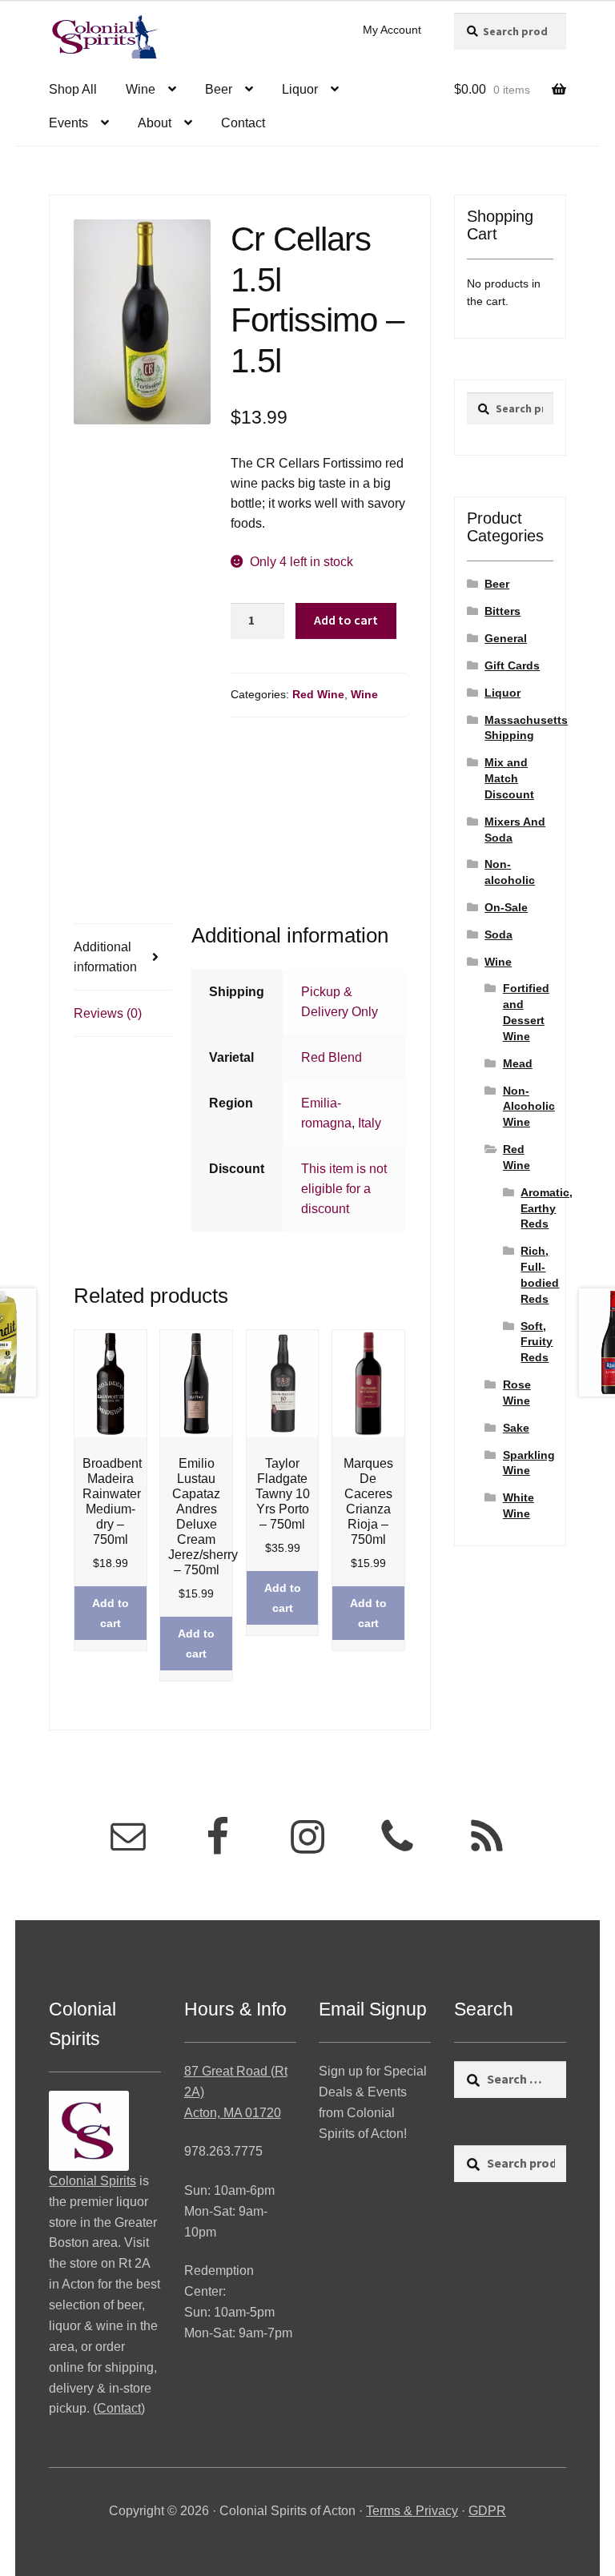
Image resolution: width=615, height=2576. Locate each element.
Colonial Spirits (92, 2181)
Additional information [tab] (105, 957)
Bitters (502, 611)
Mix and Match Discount (509, 778)
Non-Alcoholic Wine (529, 1107)
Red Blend (332, 1057)
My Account (392, 30)
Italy (370, 1123)
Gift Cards (512, 665)
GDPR (487, 2511)
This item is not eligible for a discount (344, 1189)
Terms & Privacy (412, 2511)
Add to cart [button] (111, 1613)
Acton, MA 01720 (233, 2113)
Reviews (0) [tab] (108, 1013)
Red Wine (318, 694)
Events (68, 123)
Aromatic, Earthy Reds (547, 1208)
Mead (518, 1063)
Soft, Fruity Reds (537, 1342)
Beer (219, 89)
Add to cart (346, 620)
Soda (498, 934)
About (155, 123)
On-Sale (506, 907)
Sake (516, 1428)
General (506, 638)
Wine (141, 89)
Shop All (73, 89)
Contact (243, 123)
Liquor (300, 89)
